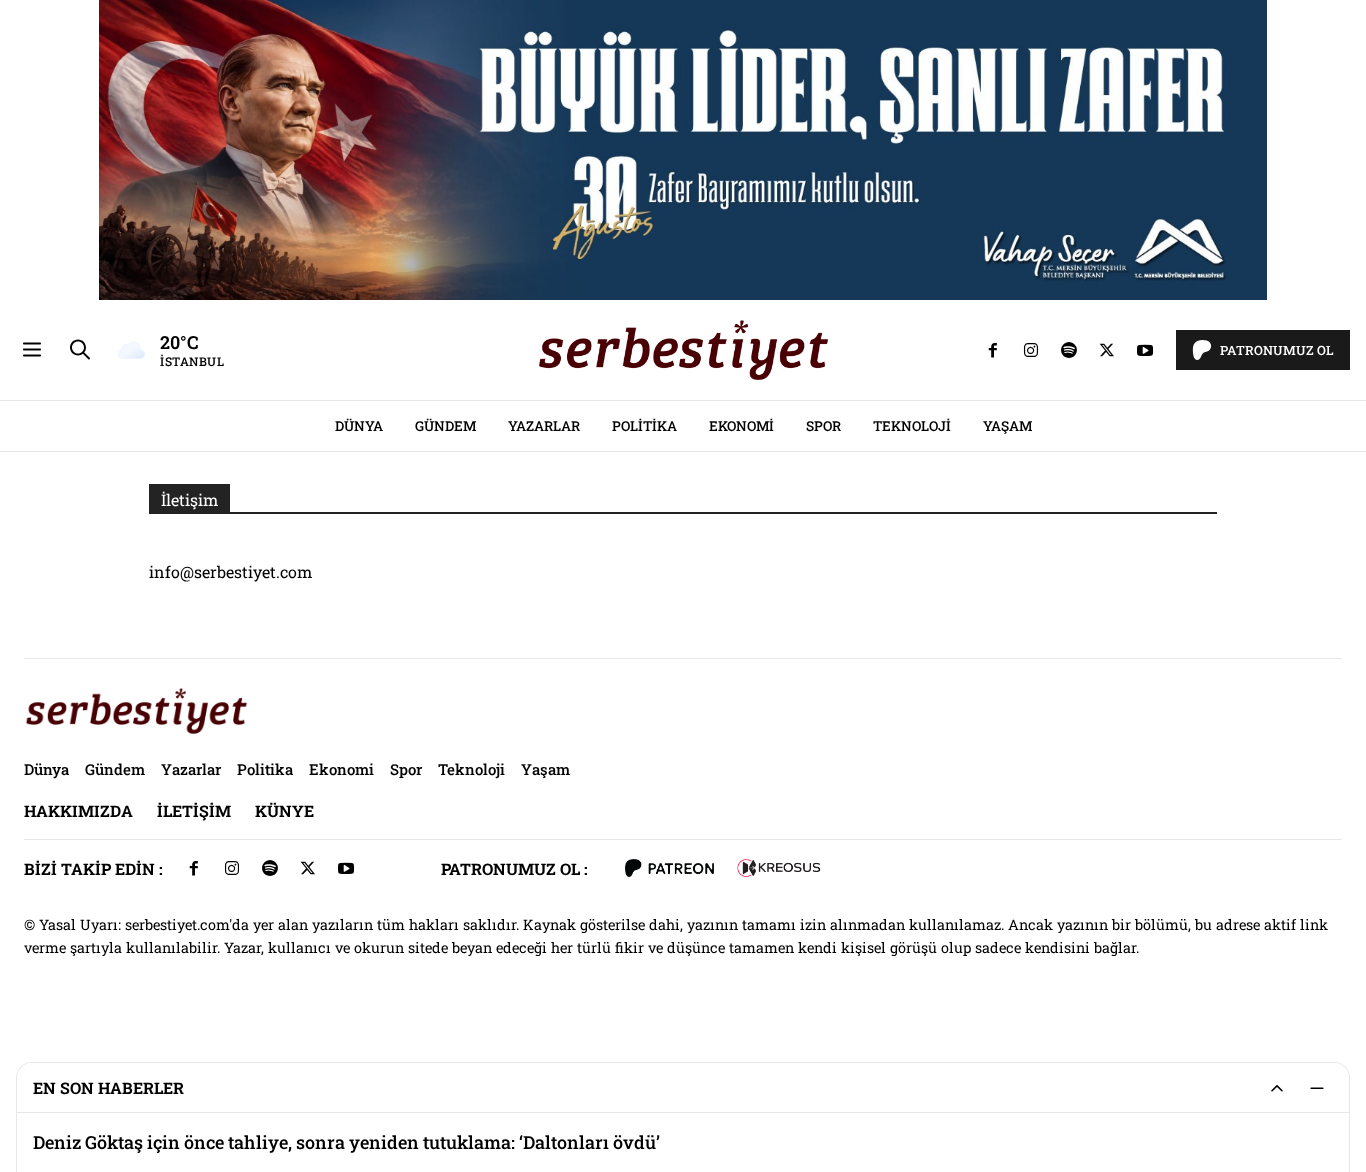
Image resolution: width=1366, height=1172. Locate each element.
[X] (1107, 350)
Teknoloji (912, 426)
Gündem (445, 426)
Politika (644, 426)
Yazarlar (544, 426)
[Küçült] (1317, 1088)
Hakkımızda (78, 810)
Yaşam (1007, 426)
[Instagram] (1031, 350)
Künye (284, 810)
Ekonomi (741, 426)
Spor (823, 426)
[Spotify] (1069, 350)
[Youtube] (1145, 350)
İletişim (194, 810)
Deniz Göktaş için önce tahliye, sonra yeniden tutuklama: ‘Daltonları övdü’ (346, 1142)
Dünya (359, 426)
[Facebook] (993, 350)
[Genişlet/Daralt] (1277, 1088)
